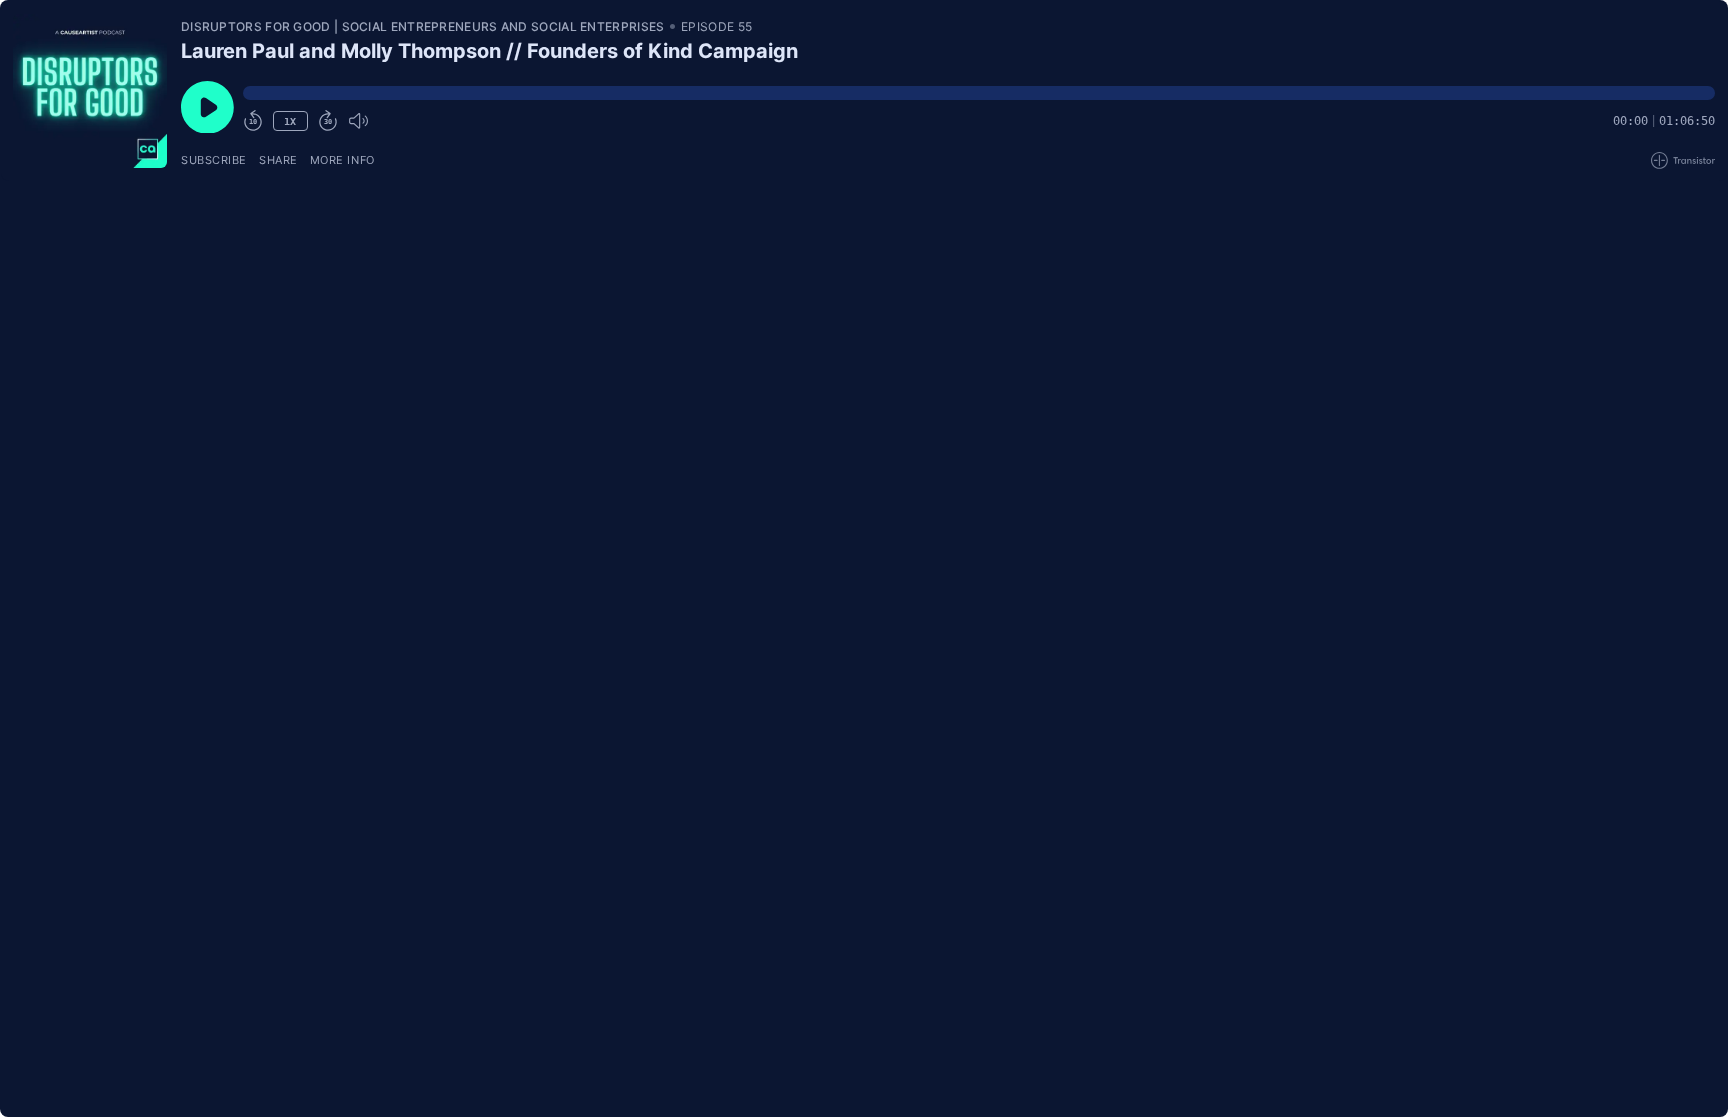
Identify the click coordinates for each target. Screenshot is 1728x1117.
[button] (979, 93)
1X (290, 121)
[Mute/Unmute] (358, 121)
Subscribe (214, 160)
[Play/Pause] (90, 91)
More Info (342, 160)
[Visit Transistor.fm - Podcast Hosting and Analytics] (1683, 160)
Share (278, 160)
